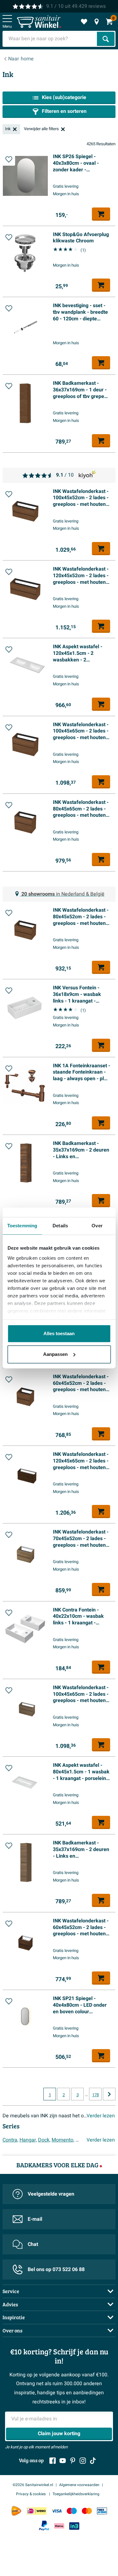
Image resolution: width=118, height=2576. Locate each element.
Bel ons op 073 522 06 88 (56, 2269)
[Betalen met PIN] (102, 2511)
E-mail (35, 2219)
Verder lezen (101, 2116)
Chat (33, 2244)
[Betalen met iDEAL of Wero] (37, 2511)
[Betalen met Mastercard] (87, 2511)
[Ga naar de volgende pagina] (109, 2094)
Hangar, (28, 2140)
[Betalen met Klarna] (59, 2526)
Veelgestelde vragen (51, 2194)
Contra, (10, 2140)
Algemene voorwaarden (79, 2485)
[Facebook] (53, 2461)
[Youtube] (63, 2461)
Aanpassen (55, 1354)
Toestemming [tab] (22, 1226)
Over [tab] (97, 1226)
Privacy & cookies (31, 2494)
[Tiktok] (93, 2461)
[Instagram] (83, 2461)
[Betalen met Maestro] (72, 2511)
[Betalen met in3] (74, 2526)
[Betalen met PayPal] (44, 2526)
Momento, (63, 2140)
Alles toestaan (59, 1333)
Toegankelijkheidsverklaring (76, 2494)
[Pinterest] (73, 2461)
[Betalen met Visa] (57, 2511)
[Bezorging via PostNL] (16, 2511)
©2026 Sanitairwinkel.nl (33, 2485)
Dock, (44, 2140)
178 (96, 2095)
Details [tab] (60, 1226)
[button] (9, 159)
